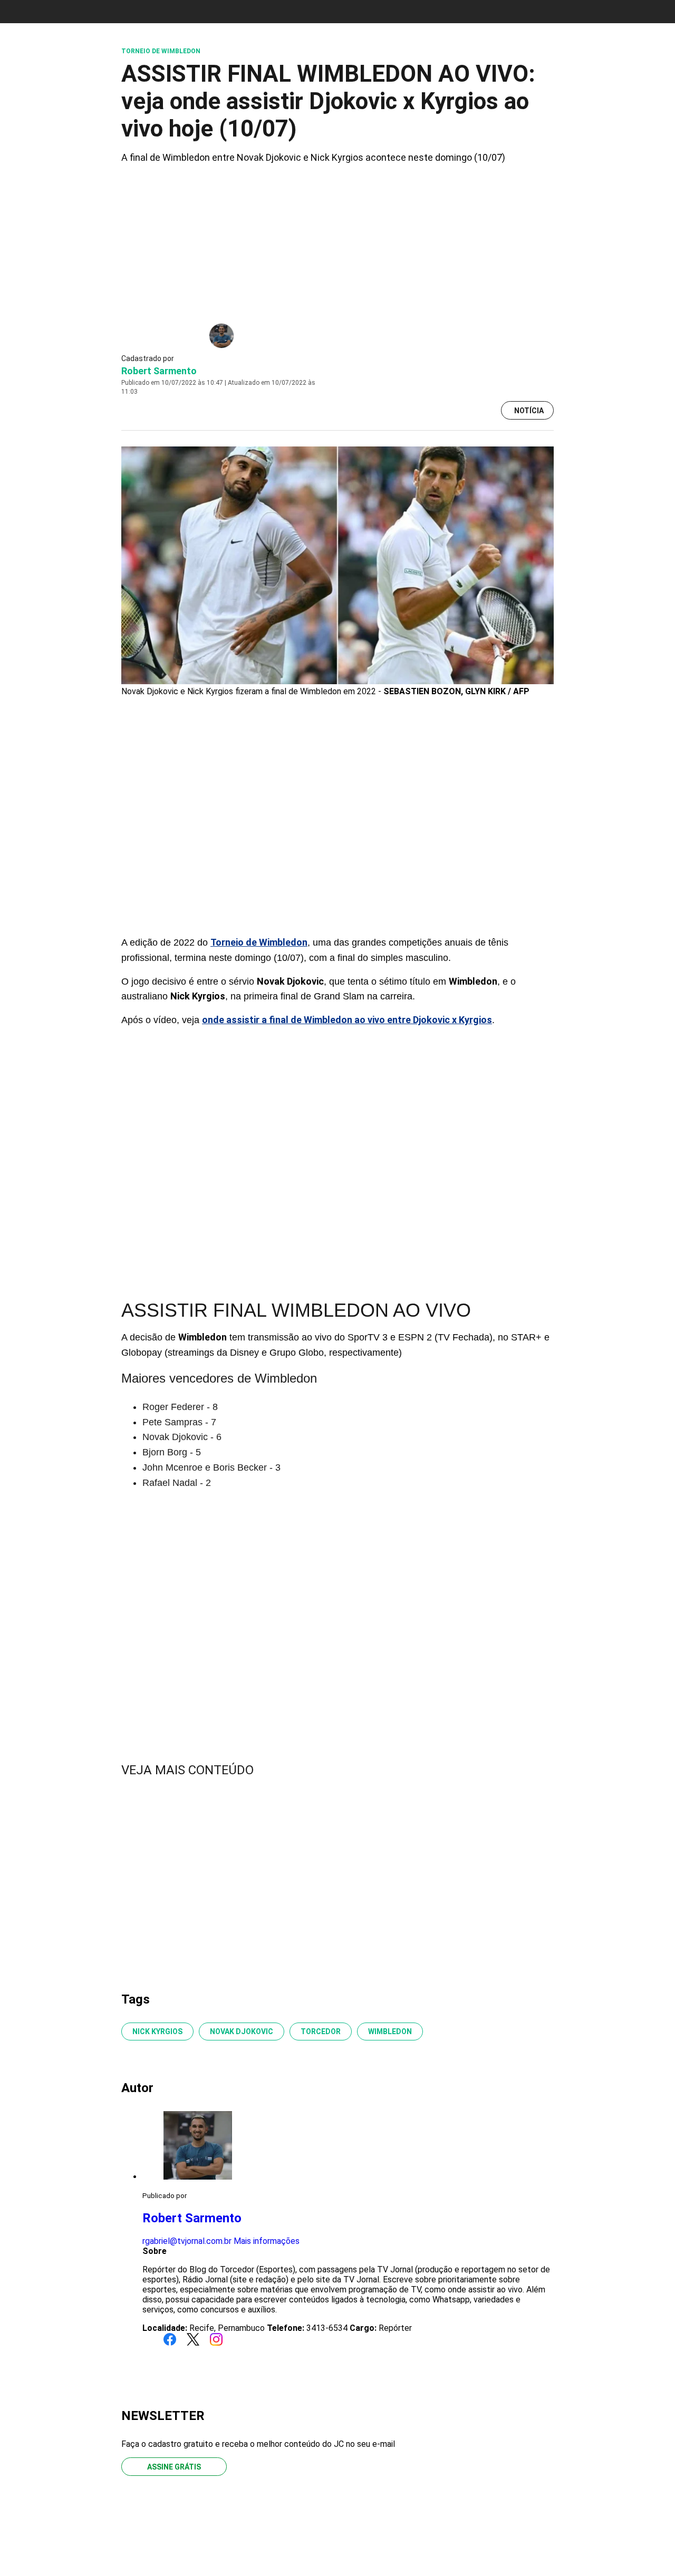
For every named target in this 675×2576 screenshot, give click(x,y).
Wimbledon (390, 2031)
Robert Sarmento (159, 371)
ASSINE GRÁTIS (174, 2467)
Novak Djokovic (242, 2031)
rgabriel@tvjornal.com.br (187, 2241)
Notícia (529, 411)
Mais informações (267, 2241)
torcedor (321, 2031)
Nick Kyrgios (157, 2031)
